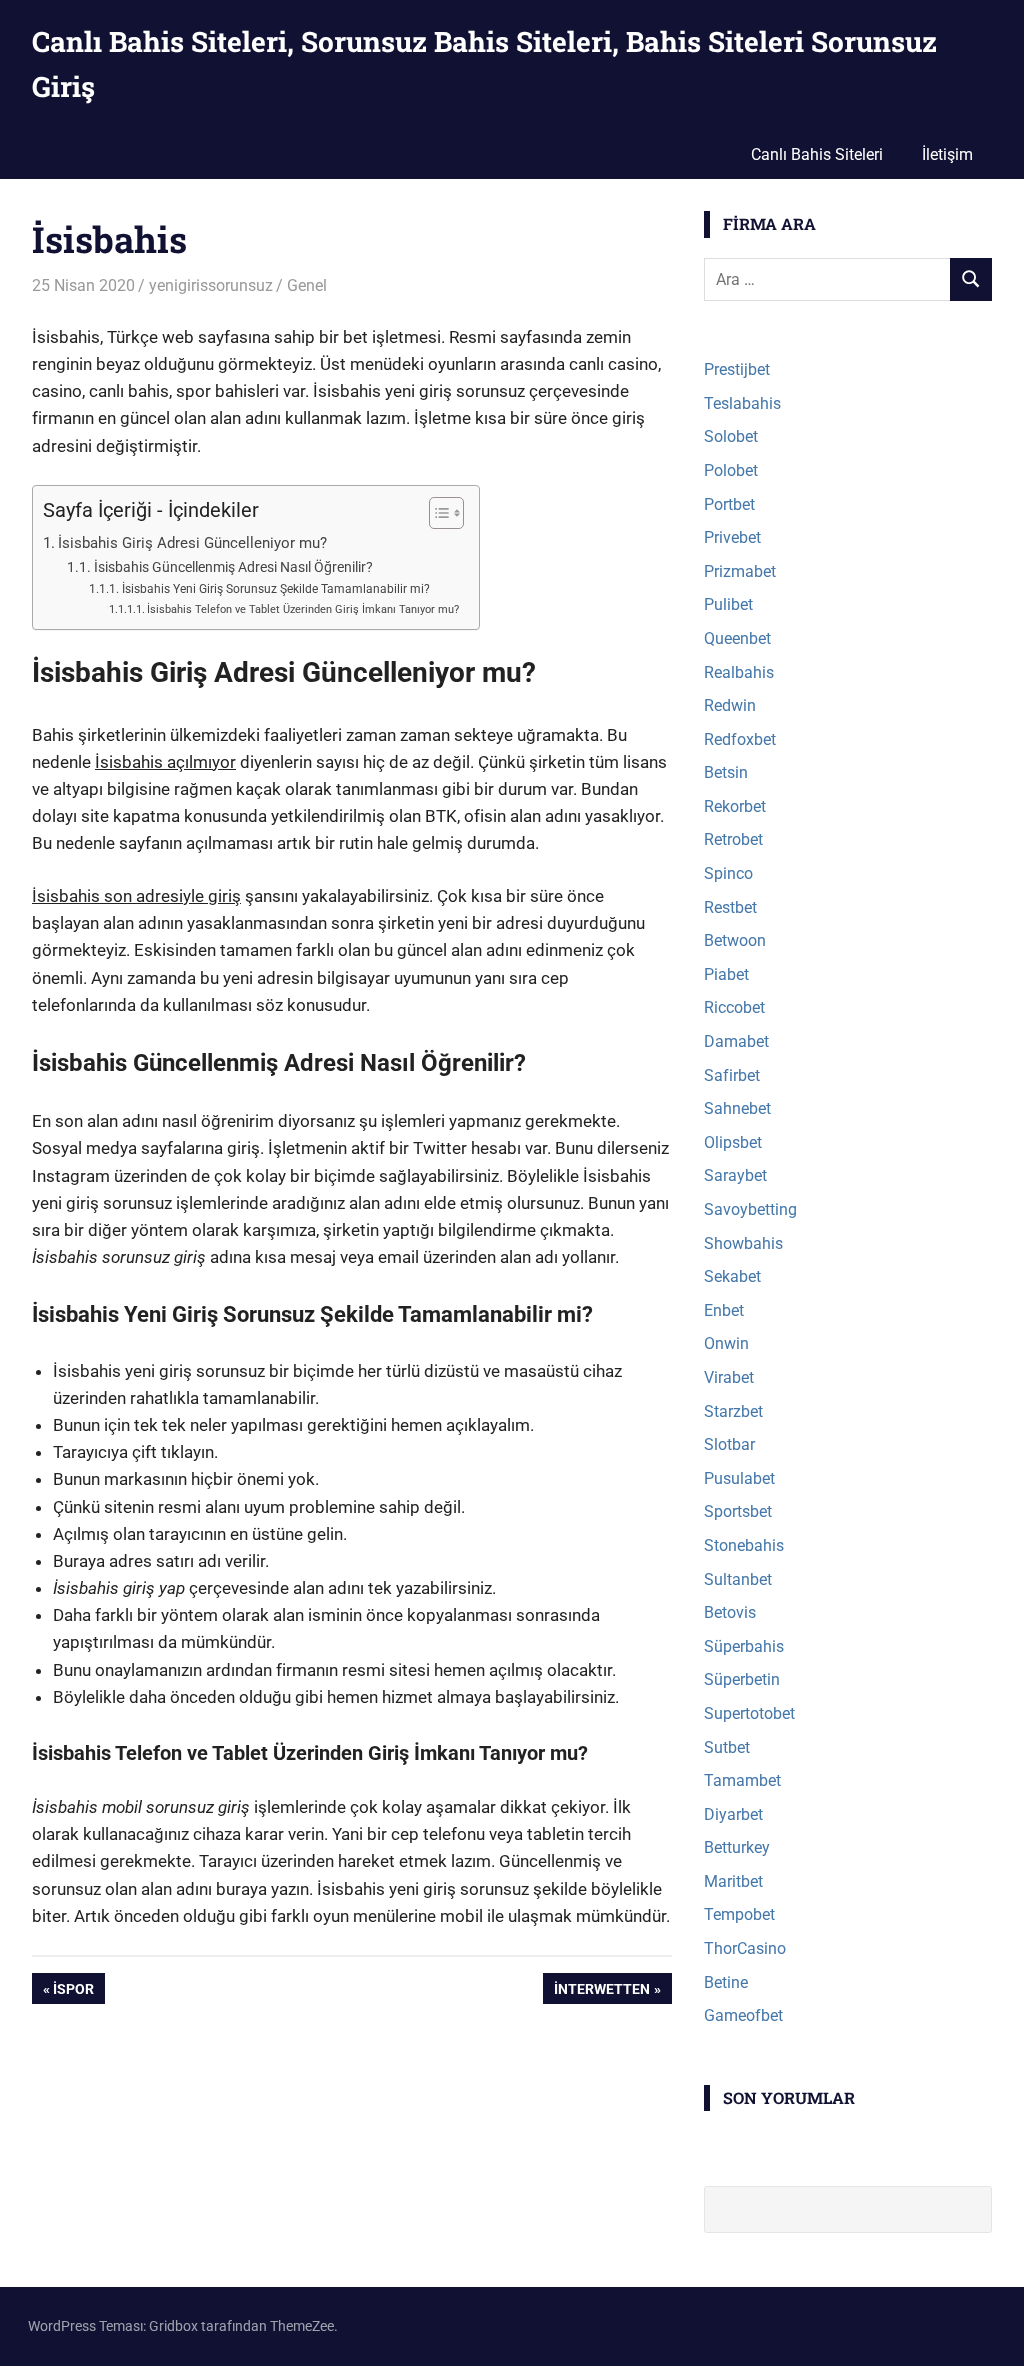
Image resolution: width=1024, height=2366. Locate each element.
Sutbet (727, 1747)
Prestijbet (737, 369)
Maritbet (733, 1881)
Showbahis (743, 1243)
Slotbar (729, 1444)
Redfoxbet (740, 739)
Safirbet (732, 1075)
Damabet (736, 1041)
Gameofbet (743, 2015)
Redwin (730, 705)
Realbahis (739, 672)
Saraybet (735, 1175)
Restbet (730, 907)
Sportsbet (738, 1511)
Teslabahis (742, 403)
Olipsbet (733, 1142)
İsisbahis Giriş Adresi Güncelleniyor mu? (192, 543)
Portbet (729, 504)
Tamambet (742, 1780)
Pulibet (728, 604)
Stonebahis (744, 1545)
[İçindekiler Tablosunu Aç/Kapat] (436, 513)
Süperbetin (742, 1679)
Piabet (726, 974)
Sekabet (732, 1276)
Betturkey (737, 1847)
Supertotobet (749, 1713)
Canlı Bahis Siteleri (817, 154)
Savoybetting (750, 1209)
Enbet (724, 1310)
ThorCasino (745, 1948)
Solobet (731, 436)
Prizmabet (740, 571)
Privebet (732, 537)
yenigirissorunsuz (211, 285)
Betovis (730, 1612)
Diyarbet (733, 1814)
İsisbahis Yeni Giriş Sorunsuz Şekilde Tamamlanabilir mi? (275, 588)
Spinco (728, 873)
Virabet (729, 1377)
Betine (726, 1982)
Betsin (726, 772)
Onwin (726, 1343)
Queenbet (737, 638)
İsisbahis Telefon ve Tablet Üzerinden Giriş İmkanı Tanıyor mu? (303, 609)
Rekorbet (735, 806)
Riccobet (734, 1007)
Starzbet (733, 1411)
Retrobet (733, 839)
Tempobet (739, 1914)
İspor (77, 1992)
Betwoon (735, 940)
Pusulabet (739, 1478)
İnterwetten (601, 1992)
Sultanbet (738, 1579)
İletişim (947, 154)
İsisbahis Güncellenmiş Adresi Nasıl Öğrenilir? (233, 567)
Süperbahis (744, 1646)
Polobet (731, 470)
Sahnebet (737, 1108)
